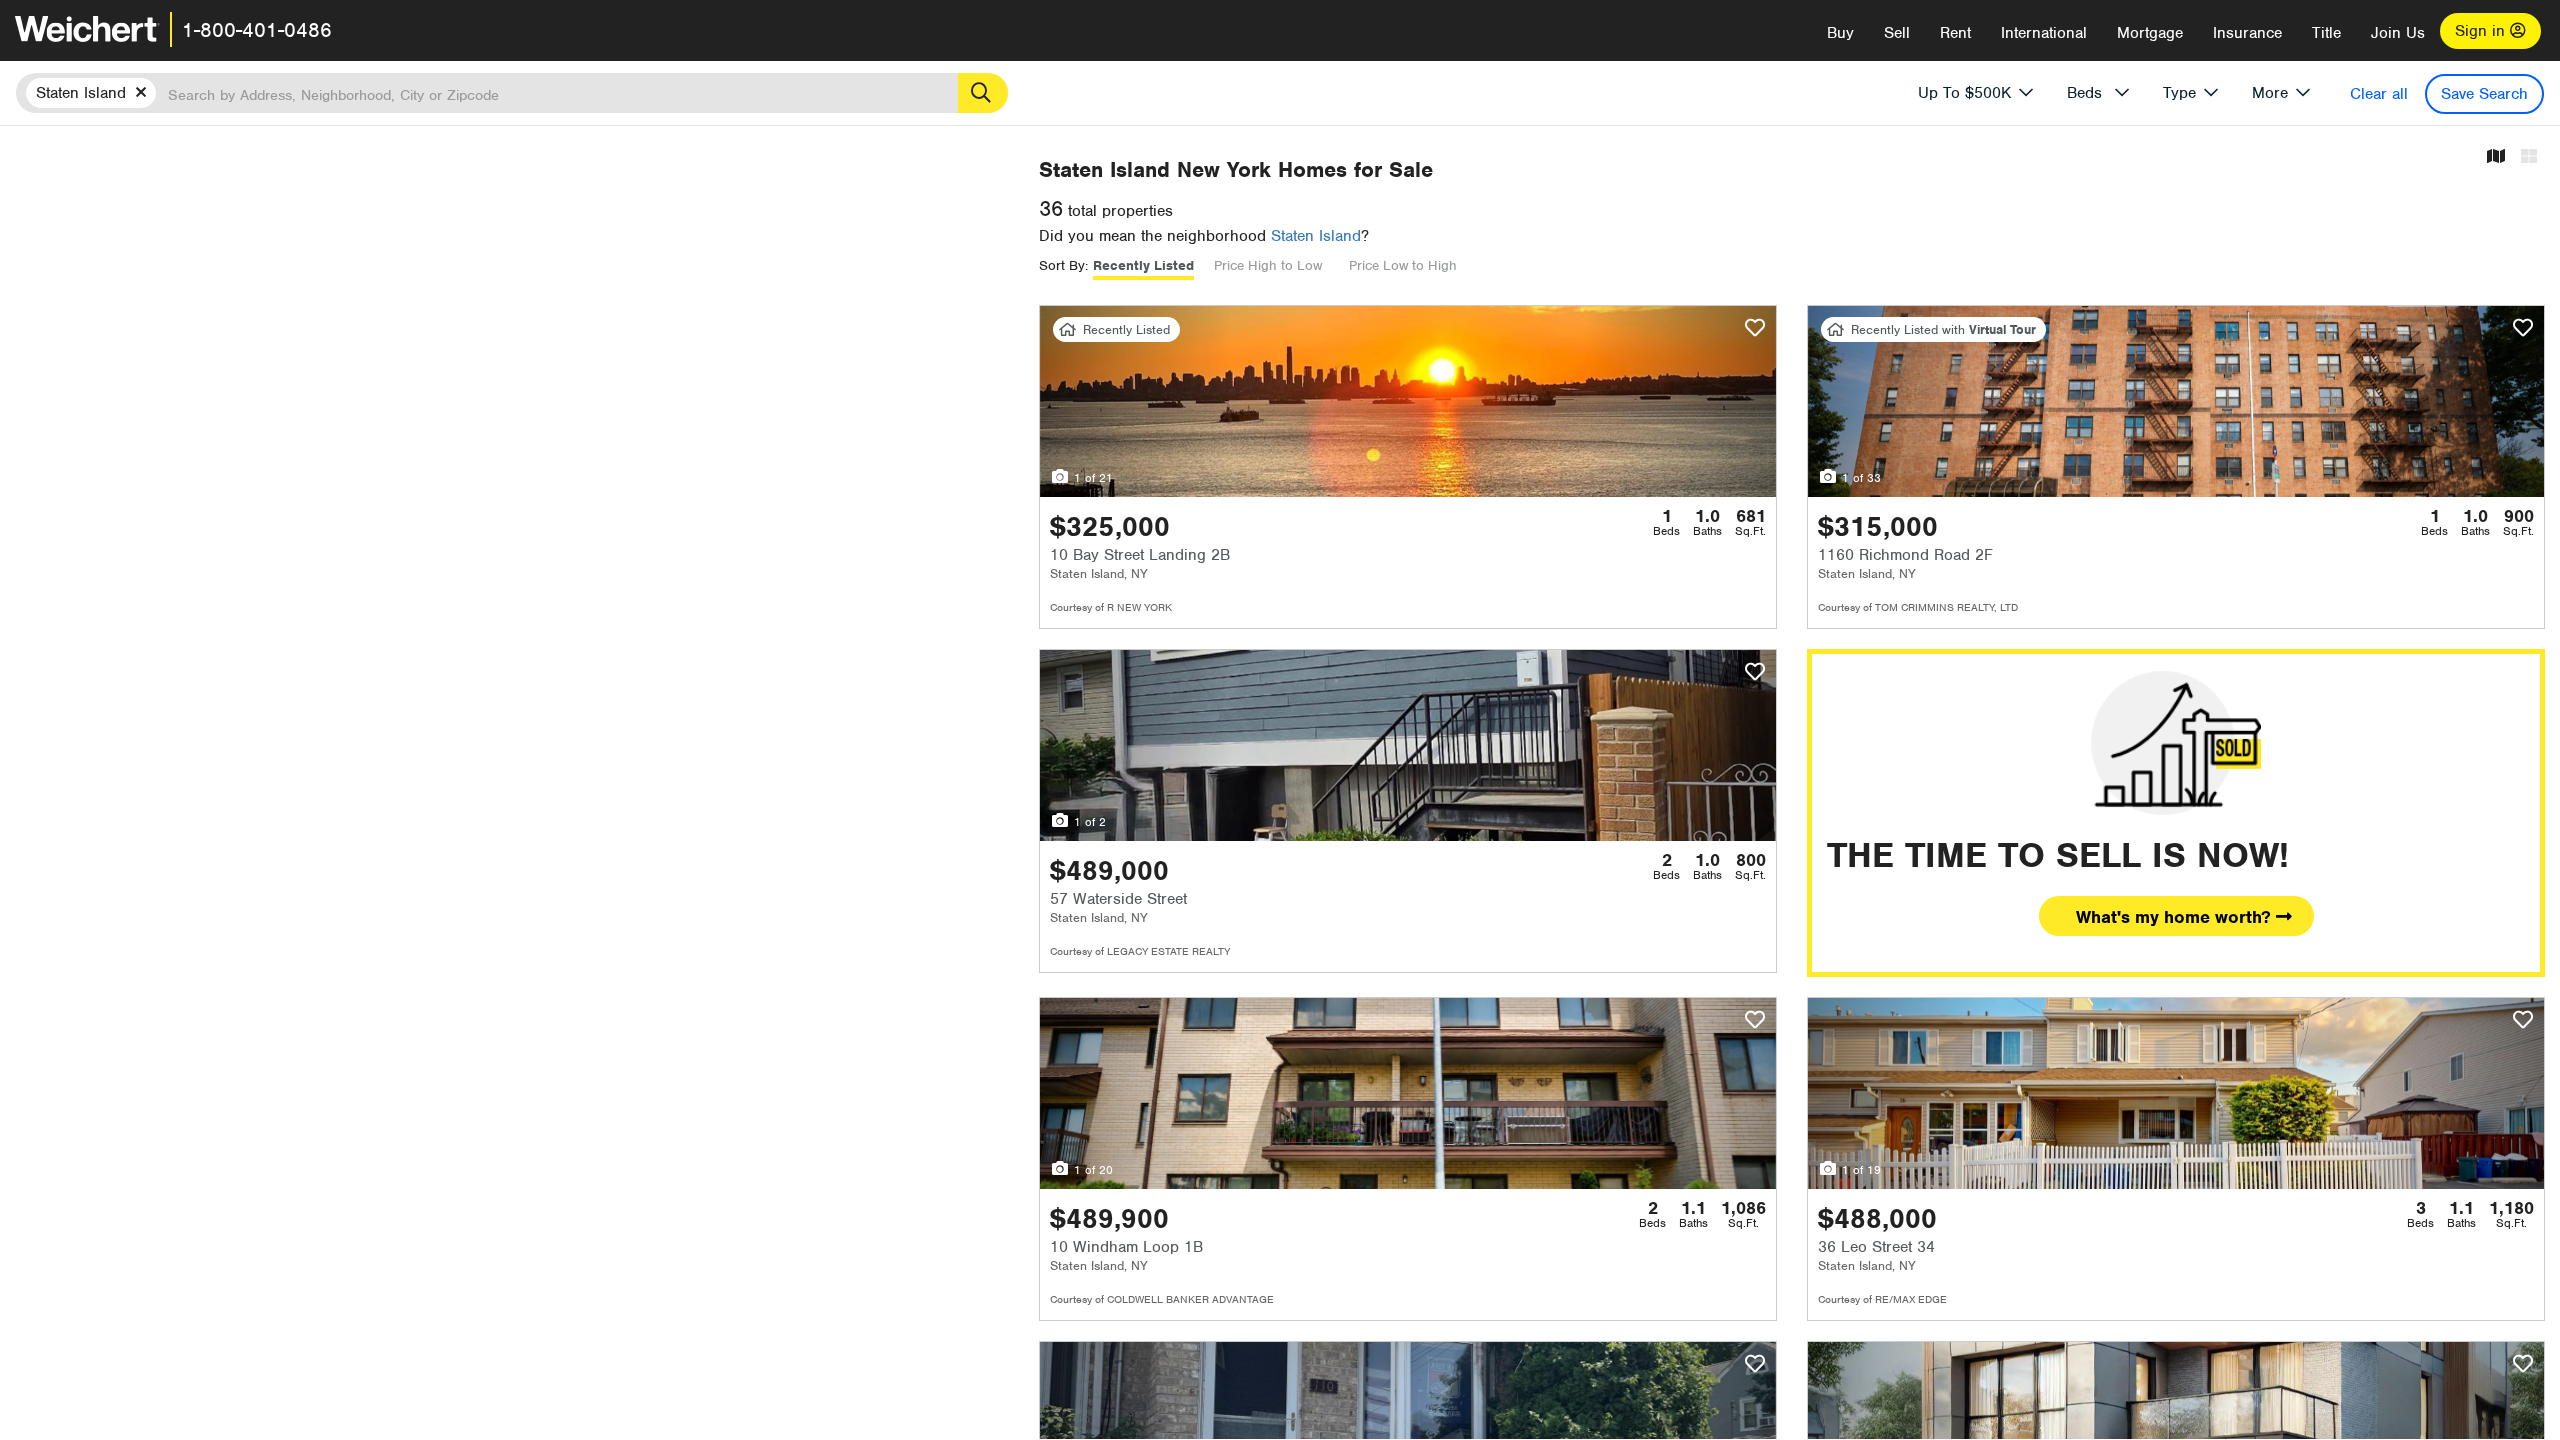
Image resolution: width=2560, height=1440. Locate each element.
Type (2179, 93)
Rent (1955, 33)
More (2270, 93)
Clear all (2379, 94)
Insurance (2247, 33)
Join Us (2398, 33)
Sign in (2482, 31)
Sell (1897, 33)
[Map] (2496, 157)
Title (2326, 33)
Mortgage (2150, 33)
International (2044, 33)
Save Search (2484, 94)
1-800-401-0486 (257, 30)
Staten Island (1316, 236)
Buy (1840, 33)
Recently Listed (1143, 265)
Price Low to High (1403, 265)
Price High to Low (1268, 265)
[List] (2529, 157)
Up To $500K (1964, 93)
